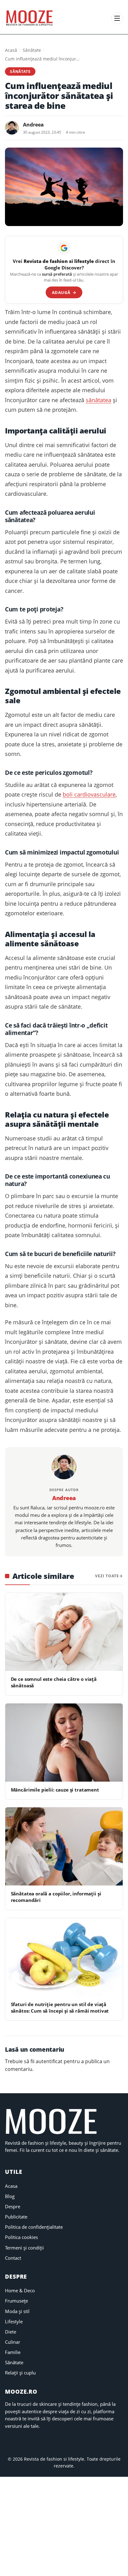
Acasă (11, 50)
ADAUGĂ (64, 292)
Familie (13, 2352)
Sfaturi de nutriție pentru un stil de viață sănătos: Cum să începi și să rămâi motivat (60, 2008)
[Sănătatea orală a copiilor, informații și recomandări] (64, 1846)
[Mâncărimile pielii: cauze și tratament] (64, 1743)
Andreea (33, 125)
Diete (11, 2332)
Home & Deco (20, 2290)
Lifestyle (14, 2321)
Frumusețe (16, 2301)
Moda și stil (17, 2311)
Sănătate (32, 50)
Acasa (11, 2186)
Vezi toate (107, 1576)
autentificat (49, 2061)
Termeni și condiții (24, 2248)
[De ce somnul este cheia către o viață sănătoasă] (64, 1632)
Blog (10, 2196)
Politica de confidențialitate (34, 2227)
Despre (13, 2206)
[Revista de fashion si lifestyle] (30, 18)
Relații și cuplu (20, 2373)
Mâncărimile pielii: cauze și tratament (55, 1790)
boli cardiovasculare (89, 794)
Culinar (13, 2342)
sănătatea (98, 400)
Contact (13, 2258)
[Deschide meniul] (117, 18)
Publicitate (16, 2217)
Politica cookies (21, 2237)
